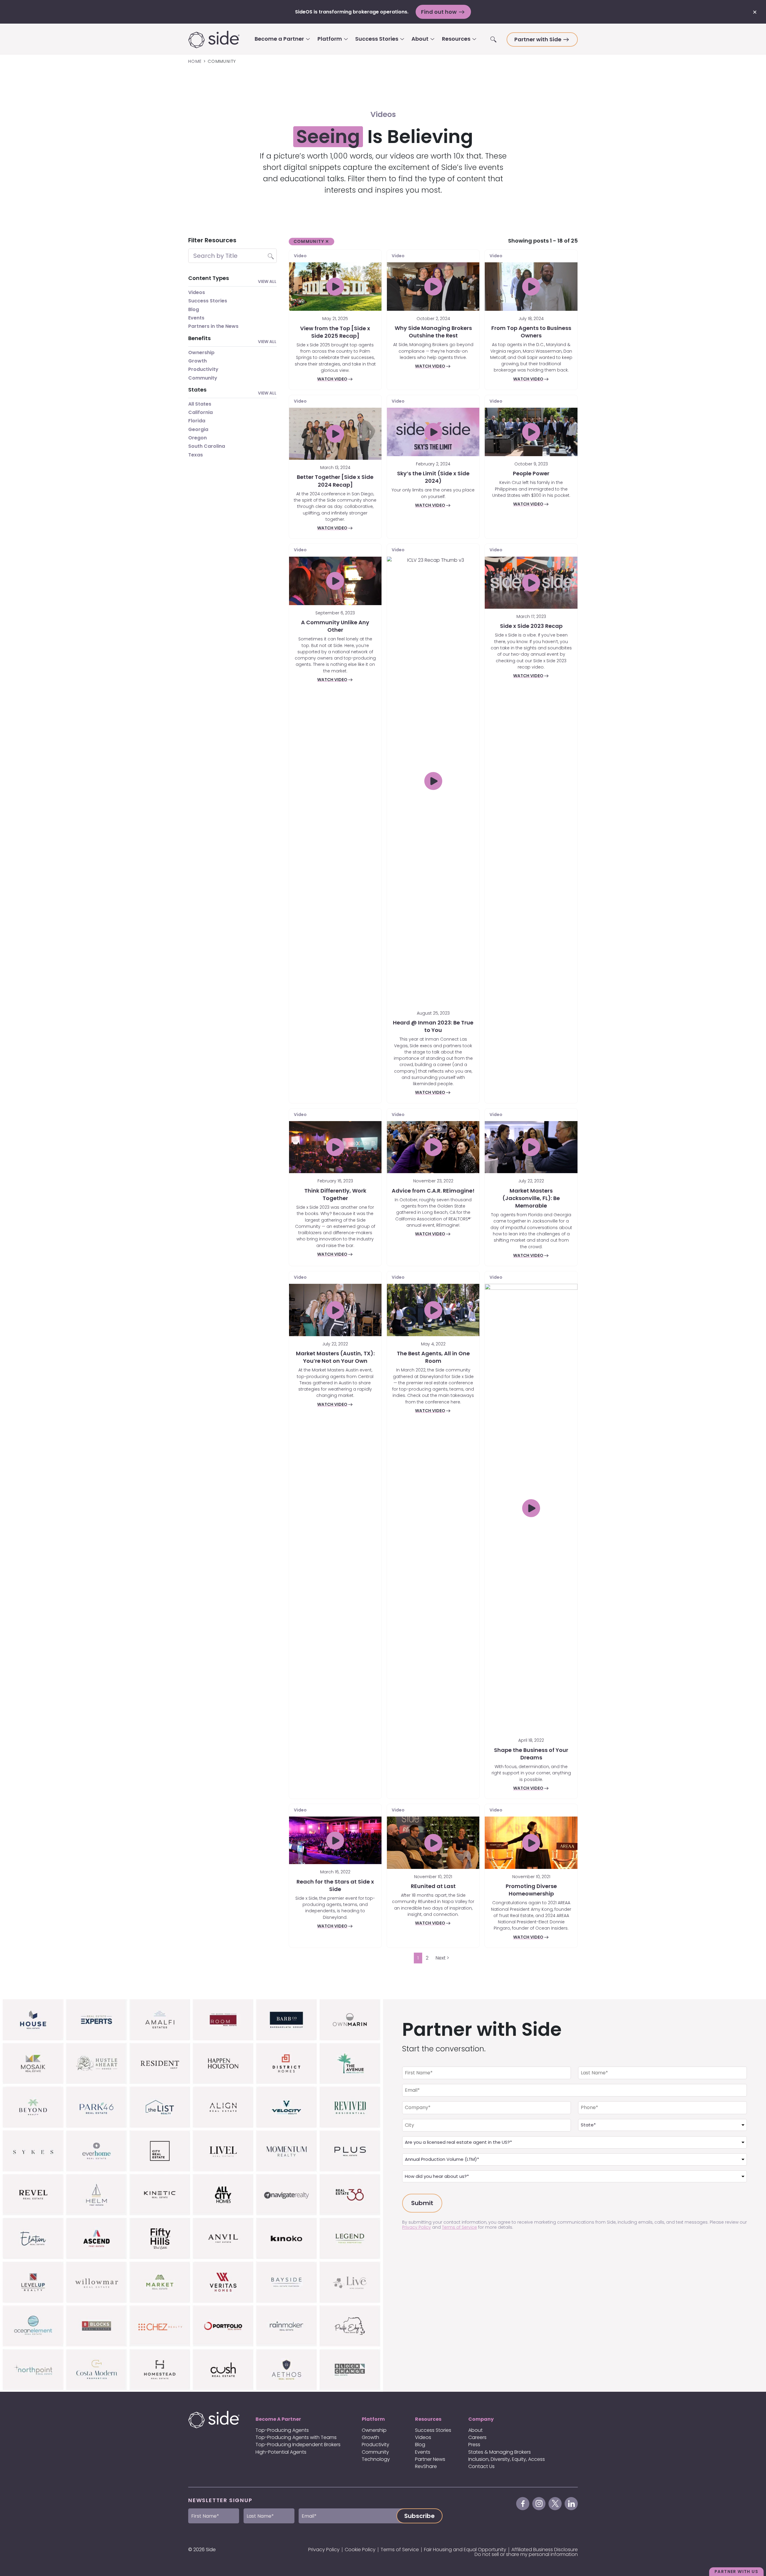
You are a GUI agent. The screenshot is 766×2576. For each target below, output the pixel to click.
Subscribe (420, 2516)
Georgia (198, 429)
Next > (442, 1958)
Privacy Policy (417, 2227)
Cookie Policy (360, 2550)
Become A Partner (278, 2419)
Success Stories (377, 39)
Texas (196, 455)
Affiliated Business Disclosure (545, 2550)
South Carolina (207, 446)
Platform (330, 39)
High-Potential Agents (281, 2452)
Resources (456, 39)
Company (481, 2419)
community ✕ (311, 241)
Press (474, 2445)
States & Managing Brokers (500, 2452)
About (420, 39)
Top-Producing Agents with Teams (296, 2437)
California (200, 412)
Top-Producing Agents (282, 2430)
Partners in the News (213, 326)
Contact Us (481, 2466)
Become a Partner (279, 39)
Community (203, 378)
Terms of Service (459, 2227)
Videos (197, 292)
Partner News (430, 2459)
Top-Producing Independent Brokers (298, 2445)
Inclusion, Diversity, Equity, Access (507, 2459)
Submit (422, 2203)
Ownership (201, 353)
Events (196, 318)
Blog (194, 309)
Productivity (203, 369)
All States (200, 404)
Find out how (439, 12)
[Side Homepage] (214, 39)
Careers (477, 2437)
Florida (197, 421)
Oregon (197, 438)
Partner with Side (538, 39)
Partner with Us (736, 2572)
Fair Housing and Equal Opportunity (465, 2550)
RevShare (426, 2466)
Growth (197, 361)
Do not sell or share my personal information (526, 2554)
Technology (376, 2459)
